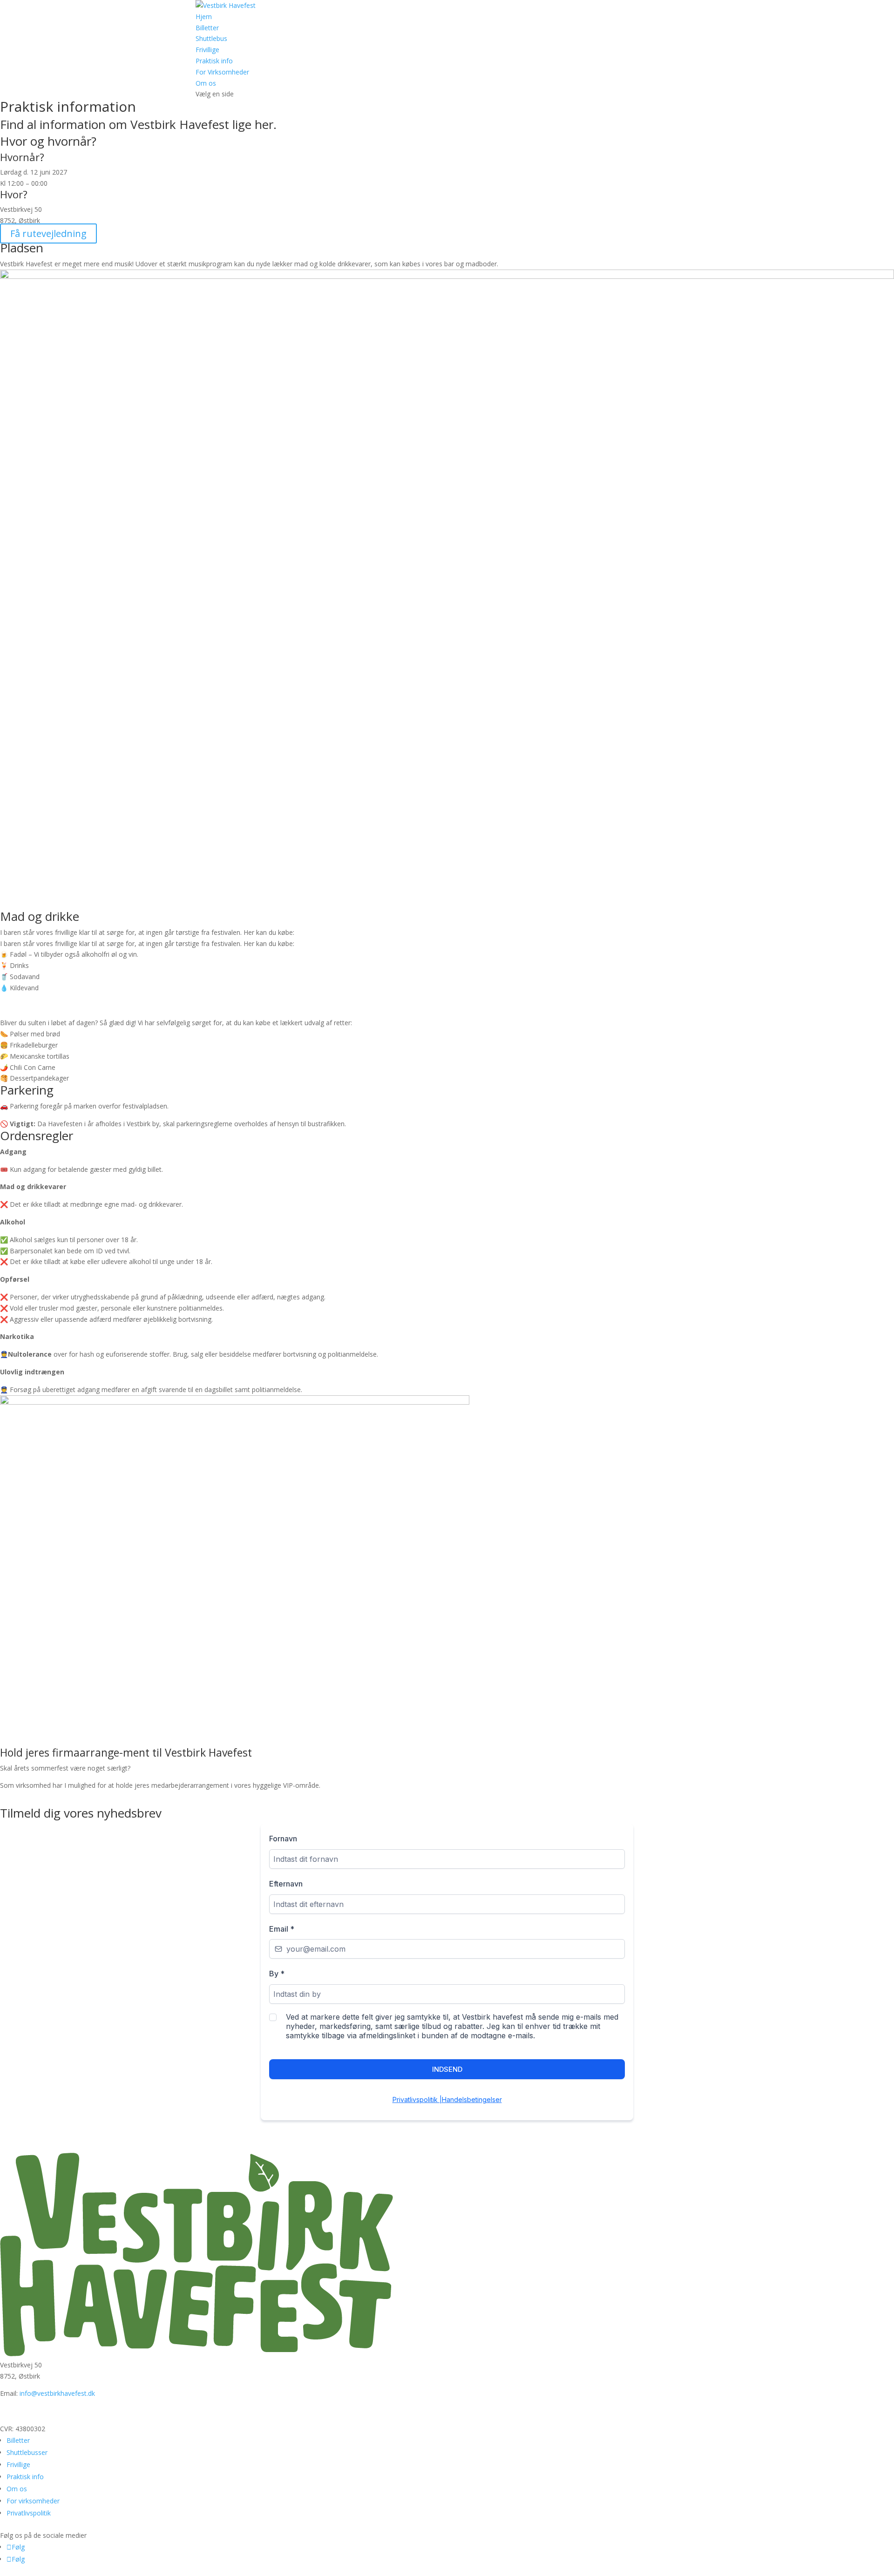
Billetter (207, 28)
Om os (206, 83)
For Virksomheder (222, 72)
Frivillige (207, 50)
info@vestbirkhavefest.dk (57, 2393)
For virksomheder (33, 2501)
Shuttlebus (211, 38)
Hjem (204, 17)
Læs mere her (41, 1799)
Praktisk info (214, 61)
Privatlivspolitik (29, 2513)
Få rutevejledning (48, 233)
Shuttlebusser (27, 2452)
